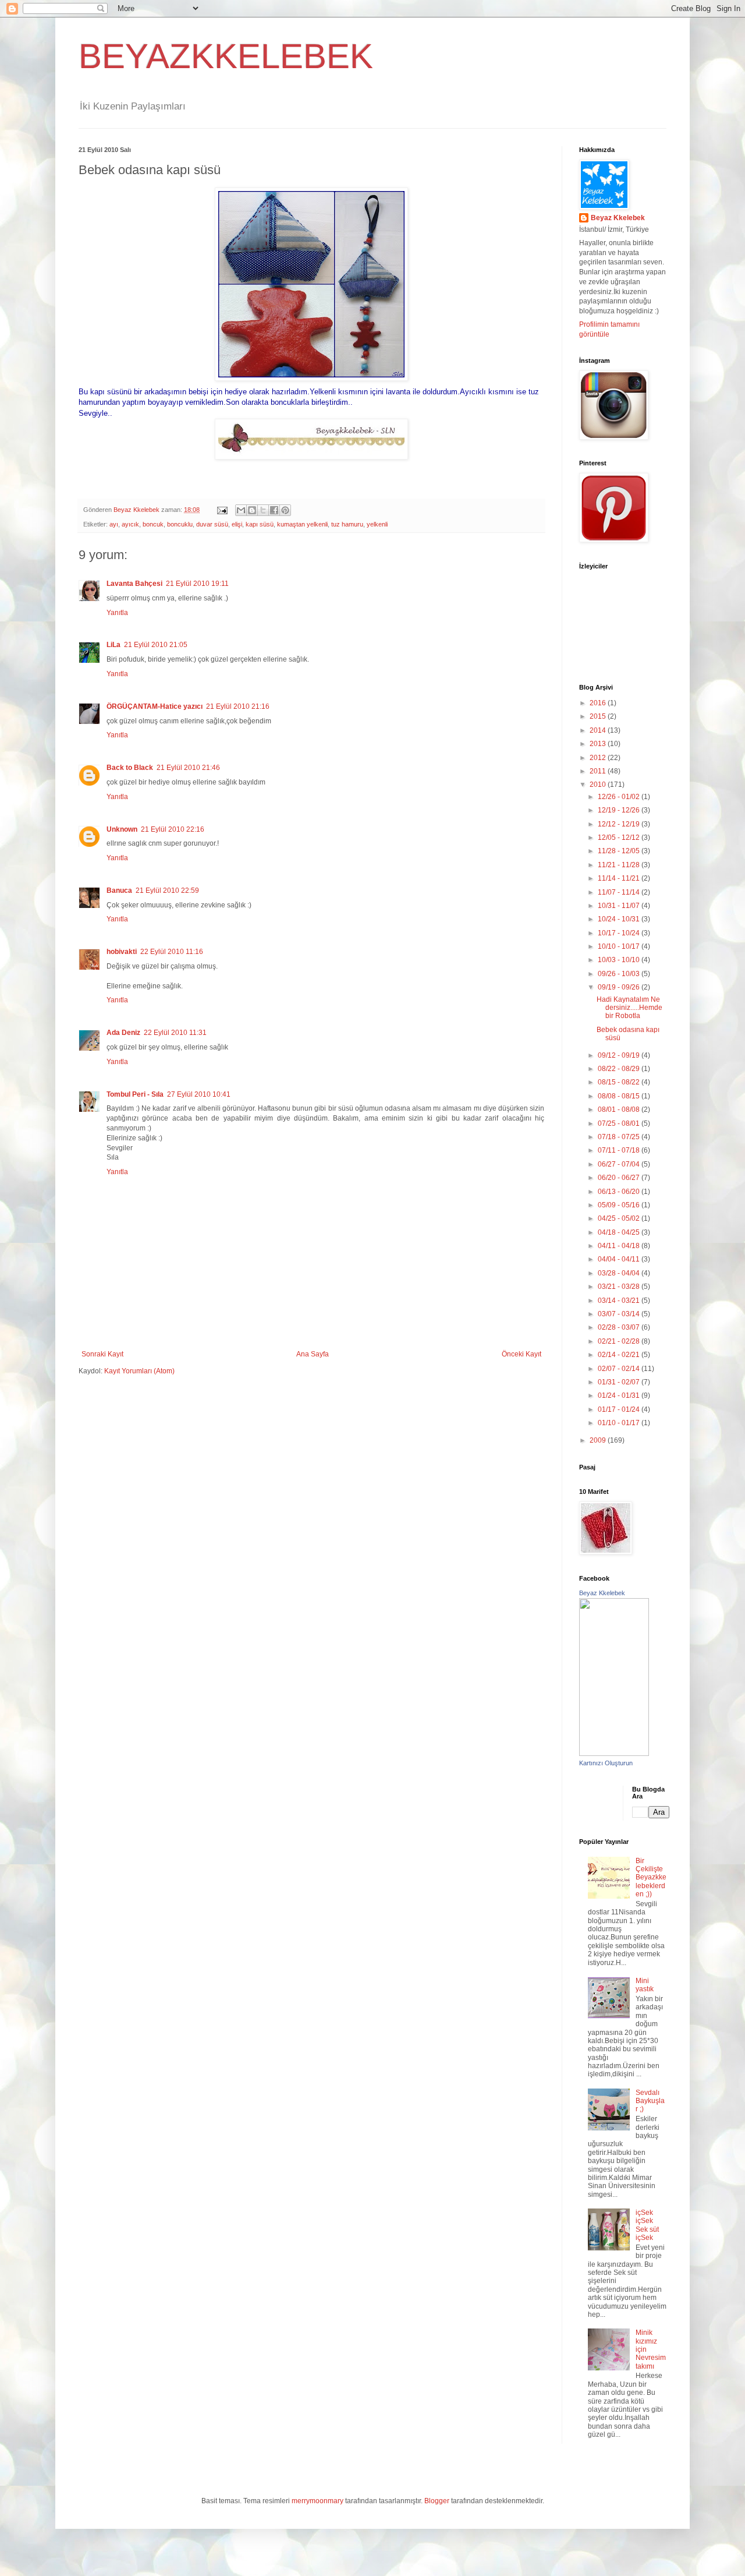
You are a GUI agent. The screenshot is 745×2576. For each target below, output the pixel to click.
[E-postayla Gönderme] (222, 510)
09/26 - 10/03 (620, 974)
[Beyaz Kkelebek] (614, 1754)
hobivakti (122, 952)
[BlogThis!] (252, 510)
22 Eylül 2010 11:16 (172, 952)
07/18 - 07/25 (620, 1137)
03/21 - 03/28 (620, 1287)
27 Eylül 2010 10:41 (199, 1094)
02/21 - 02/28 (620, 1341)
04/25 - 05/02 (620, 1218)
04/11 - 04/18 (620, 1246)
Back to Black (130, 768)
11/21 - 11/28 (620, 865)
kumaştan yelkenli (302, 524)
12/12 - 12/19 (620, 824)
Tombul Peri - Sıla (135, 1094)
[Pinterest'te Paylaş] (285, 510)
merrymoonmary (317, 2501)
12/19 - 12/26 (620, 810)
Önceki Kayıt (521, 1354)
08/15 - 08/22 (620, 1082)
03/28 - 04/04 (620, 1273)
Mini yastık (645, 1985)
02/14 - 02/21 (620, 1355)
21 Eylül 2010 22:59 (167, 891)
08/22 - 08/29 (620, 1069)
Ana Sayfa (313, 1354)
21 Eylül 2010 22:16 (173, 829)
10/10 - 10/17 (620, 946)
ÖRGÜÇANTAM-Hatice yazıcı (155, 706)
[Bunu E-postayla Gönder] (241, 510)
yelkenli (377, 524)
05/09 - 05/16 (620, 1205)
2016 (599, 703)
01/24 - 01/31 (620, 1395)
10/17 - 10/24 (620, 933)
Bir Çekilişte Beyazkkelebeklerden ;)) (651, 1878)
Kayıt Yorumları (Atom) (139, 1371)
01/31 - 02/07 (620, 1382)
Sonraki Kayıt (102, 1354)
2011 (599, 771)
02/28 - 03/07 (620, 1327)
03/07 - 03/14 (620, 1314)
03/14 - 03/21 (620, 1301)
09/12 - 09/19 (620, 1055)
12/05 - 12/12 (620, 838)
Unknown (122, 829)
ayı (114, 524)
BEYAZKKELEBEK (226, 56)
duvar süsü (212, 524)
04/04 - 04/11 (620, 1259)
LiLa (113, 645)
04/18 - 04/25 (620, 1232)
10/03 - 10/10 (620, 960)
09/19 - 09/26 (620, 987)
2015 (599, 716)
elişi (237, 524)
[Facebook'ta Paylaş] (274, 510)
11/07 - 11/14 (620, 892)
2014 (599, 730)
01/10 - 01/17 (620, 1423)
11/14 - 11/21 (620, 878)
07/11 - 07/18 (620, 1150)
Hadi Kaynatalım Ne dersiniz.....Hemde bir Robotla (629, 1008)
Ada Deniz (123, 1033)
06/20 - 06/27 (620, 1178)
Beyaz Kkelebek (618, 218)
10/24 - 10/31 (620, 919)
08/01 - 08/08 (620, 1109)
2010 (599, 785)
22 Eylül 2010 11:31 (175, 1033)
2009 (599, 1440)
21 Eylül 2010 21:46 (188, 768)
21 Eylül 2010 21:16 (238, 706)
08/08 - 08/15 (620, 1096)
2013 (599, 744)
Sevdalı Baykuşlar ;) (650, 2101)
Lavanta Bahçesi (134, 584)
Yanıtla (117, 613)
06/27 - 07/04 (620, 1164)
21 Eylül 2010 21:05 (156, 645)
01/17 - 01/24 (620, 1409)
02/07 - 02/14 (620, 1369)
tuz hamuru (347, 524)
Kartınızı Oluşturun (606, 1763)
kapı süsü (260, 524)
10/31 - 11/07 (620, 906)
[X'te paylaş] (263, 510)
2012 (599, 758)
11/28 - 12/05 (620, 851)
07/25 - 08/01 (620, 1123)
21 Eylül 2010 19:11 (197, 584)
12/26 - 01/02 (620, 797)
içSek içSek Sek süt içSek (647, 2225)
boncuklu (180, 524)
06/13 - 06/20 (620, 1192)
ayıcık (130, 524)
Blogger (437, 2501)
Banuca (119, 891)
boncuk (153, 524)
